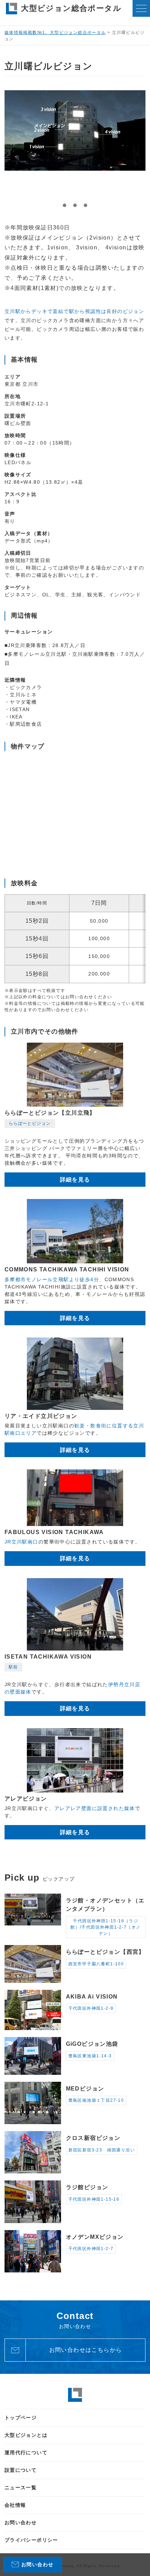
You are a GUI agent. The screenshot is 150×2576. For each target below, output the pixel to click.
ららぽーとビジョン (30, 1123)
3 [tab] (85, 205)
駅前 (13, 1667)
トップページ (21, 2418)
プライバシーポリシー (31, 2540)
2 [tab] (75, 205)
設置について (21, 2470)
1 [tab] (65, 205)
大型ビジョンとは (26, 2435)
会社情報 (15, 2505)
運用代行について (26, 2453)
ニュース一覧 (21, 2488)
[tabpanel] (75, 130)
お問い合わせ (21, 2522)
